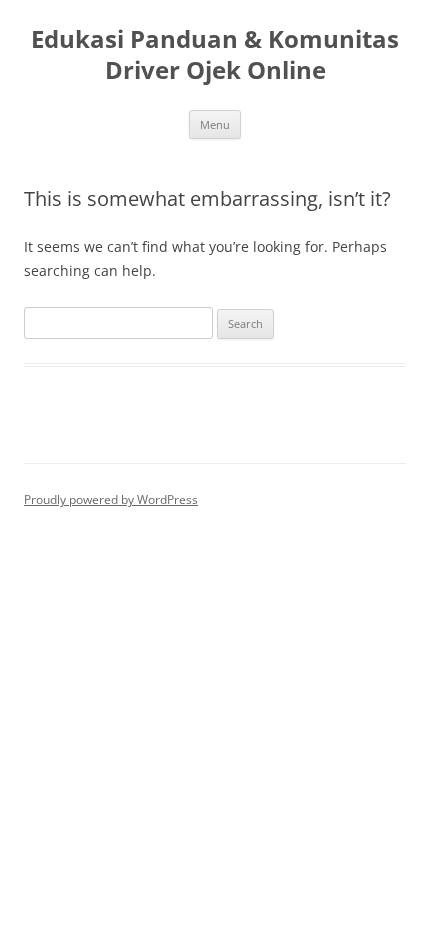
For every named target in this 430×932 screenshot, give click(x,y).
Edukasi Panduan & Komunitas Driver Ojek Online (215, 55)
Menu (215, 124)
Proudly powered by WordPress (111, 499)
